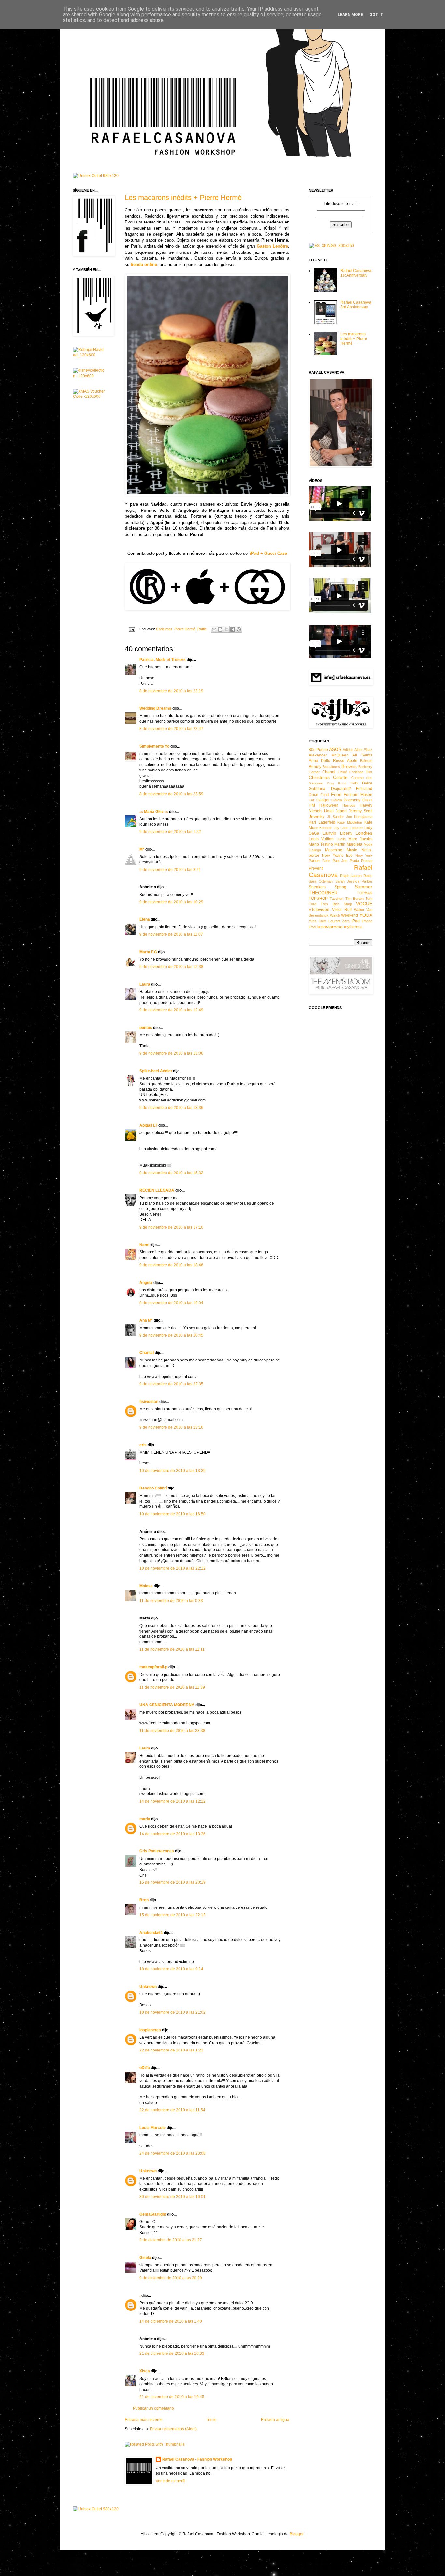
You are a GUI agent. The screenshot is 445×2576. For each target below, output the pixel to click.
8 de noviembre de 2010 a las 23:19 (171, 691)
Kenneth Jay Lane (334, 828)
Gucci (367, 800)
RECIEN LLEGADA (157, 1190)
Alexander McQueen (329, 755)
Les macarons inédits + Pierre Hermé (183, 198)
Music (352, 850)
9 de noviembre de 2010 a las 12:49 (171, 1010)
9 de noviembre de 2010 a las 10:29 (171, 902)
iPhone (367, 921)
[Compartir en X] (226, 629)
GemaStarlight (153, 2214)
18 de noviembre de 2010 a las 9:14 (171, 1969)
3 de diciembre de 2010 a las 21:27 (171, 2240)
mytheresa (353, 927)
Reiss (368, 876)
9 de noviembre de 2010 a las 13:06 (171, 1053)
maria (145, 1819)
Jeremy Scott (360, 811)
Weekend (350, 915)
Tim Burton (354, 899)
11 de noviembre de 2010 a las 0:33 (171, 1601)
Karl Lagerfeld (322, 822)
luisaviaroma (330, 927)
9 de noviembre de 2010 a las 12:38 (171, 967)
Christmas (164, 629)
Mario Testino (321, 844)
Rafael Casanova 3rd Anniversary (356, 305)
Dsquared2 (341, 789)
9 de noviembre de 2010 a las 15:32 (171, 1173)
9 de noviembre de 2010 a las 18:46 (171, 1265)
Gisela (145, 2258)
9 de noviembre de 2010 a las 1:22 (170, 832)
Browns (349, 766)
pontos (146, 1028)
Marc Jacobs (360, 839)
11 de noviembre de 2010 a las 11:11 (172, 1649)
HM (312, 805)
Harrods (349, 805)
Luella (341, 839)
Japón (341, 811)
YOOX (366, 915)
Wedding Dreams (155, 708)
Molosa (146, 1586)
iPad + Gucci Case (268, 553)
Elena (145, 919)
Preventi (316, 868)
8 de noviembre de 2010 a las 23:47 (171, 729)
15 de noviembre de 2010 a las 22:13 (172, 1915)
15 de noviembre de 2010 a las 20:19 (172, 1882)
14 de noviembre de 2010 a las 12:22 (172, 1801)
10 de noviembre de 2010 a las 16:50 (172, 1514)
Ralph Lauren (351, 876)
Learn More (350, 15)
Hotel (329, 811)
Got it (376, 15)
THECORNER (323, 893)
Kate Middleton (350, 822)
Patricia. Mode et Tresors (163, 660)
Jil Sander (336, 817)
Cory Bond (337, 783)
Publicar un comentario (153, 2408)
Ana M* (146, 1320)
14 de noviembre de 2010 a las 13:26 (172, 1834)
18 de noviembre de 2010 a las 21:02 (172, 2012)
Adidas (348, 750)
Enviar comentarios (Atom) (173, 2429)
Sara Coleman (321, 881)
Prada (354, 861)
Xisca (145, 2371)
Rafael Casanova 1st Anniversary (356, 273)
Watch (335, 915)
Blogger (296, 2534)
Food (336, 794)
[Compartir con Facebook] (233, 629)
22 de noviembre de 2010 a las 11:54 (172, 2110)
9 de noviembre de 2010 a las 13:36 (171, 1108)
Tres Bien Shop (336, 904)
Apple (352, 761)
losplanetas (150, 2030)
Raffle (202, 629)
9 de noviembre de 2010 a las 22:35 (171, 1384)
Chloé (342, 772)
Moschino (334, 850)
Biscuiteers (331, 767)
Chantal (147, 1353)
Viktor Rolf (342, 910)
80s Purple (318, 750)
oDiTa (145, 2068)
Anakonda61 (151, 1933)
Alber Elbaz (363, 750)
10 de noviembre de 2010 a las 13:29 (172, 1471)
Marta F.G (148, 952)
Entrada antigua (275, 2420)
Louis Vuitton (321, 839)
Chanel (329, 772)
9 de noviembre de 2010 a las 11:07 (171, 934)
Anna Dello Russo (327, 761)
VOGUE (364, 904)
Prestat (367, 861)
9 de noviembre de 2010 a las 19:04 (171, 1303)
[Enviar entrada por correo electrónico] (132, 629)
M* (142, 849)
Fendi (325, 795)
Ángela (146, 1283)
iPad (356, 921)
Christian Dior (361, 772)
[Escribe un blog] (220, 629)
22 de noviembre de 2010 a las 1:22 (171, 2050)
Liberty (346, 833)
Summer (364, 887)
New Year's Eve (337, 856)
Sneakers (317, 887)
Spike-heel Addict (156, 1071)
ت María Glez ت (154, 812)
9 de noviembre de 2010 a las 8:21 (170, 870)
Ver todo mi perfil (171, 2481)
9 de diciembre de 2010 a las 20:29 (171, 2278)
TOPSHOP (318, 899)
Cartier (314, 772)
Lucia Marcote (153, 2128)
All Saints (362, 755)
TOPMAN (365, 893)
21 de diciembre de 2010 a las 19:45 (172, 2397)
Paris (326, 861)
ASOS (335, 749)
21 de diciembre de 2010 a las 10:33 (172, 2353)
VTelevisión (319, 910)
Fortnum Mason (358, 795)
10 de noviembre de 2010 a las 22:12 (172, 1568)
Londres (364, 833)
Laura (145, 984)
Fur (312, 800)
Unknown (148, 1987)
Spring (340, 887)
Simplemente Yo (154, 746)
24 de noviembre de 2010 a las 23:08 (172, 2153)
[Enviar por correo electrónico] (214, 629)
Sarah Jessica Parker (354, 881)
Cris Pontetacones (157, 1851)
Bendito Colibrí (153, 1488)
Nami (144, 1245)
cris (143, 1445)
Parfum (315, 861)
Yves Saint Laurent (325, 921)
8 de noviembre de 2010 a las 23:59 (171, 794)
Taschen (337, 899)
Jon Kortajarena (359, 817)
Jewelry (317, 816)
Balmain (366, 761)
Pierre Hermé (185, 629)
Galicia (337, 800)
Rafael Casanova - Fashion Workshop (197, 2459)
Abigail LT (148, 1125)
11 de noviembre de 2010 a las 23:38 (172, 1731)
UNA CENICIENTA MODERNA (167, 1705)
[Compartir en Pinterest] (239, 629)
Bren (144, 1900)
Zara (346, 921)
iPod (312, 927)
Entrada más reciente (144, 2420)
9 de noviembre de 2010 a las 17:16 (171, 1227)
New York (364, 856)
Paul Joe (340, 861)
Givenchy (352, 800)
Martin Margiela (348, 844)
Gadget (323, 800)
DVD (354, 783)
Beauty (315, 767)
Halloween (329, 805)
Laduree (356, 828)
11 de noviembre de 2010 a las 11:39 (172, 1687)
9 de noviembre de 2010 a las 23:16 (171, 1427)
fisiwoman (149, 1402)
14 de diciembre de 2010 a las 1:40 (171, 2321)
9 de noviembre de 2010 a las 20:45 (171, 1335)
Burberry (365, 767)
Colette (340, 777)
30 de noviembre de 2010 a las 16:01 (172, 2197)
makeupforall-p (153, 1667)
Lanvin (329, 833)
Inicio (212, 2420)
